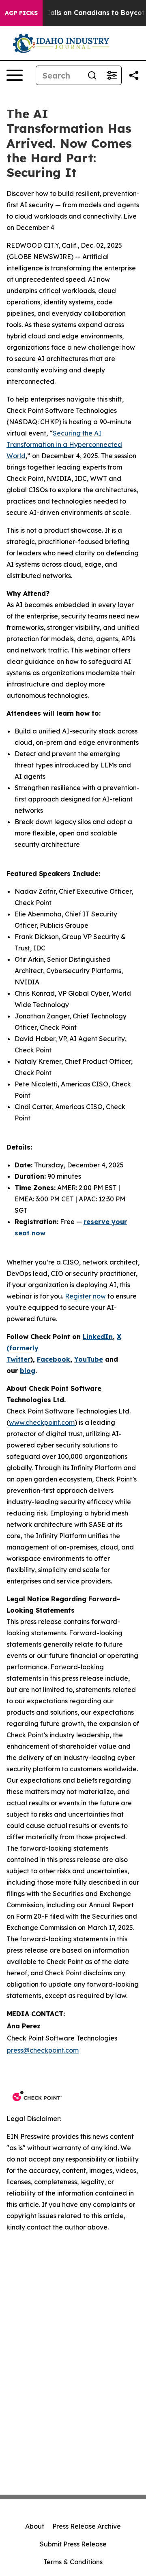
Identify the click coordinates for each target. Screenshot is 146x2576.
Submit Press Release (73, 2544)
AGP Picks (21, 13)
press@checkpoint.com (43, 2050)
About (35, 2526)
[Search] (92, 75)
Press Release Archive (87, 2526)
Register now (85, 1296)
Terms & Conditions (73, 2562)
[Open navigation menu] (15, 75)
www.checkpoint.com (42, 1422)
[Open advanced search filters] (112, 75)
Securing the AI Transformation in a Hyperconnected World (64, 444)
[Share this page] (134, 75)
